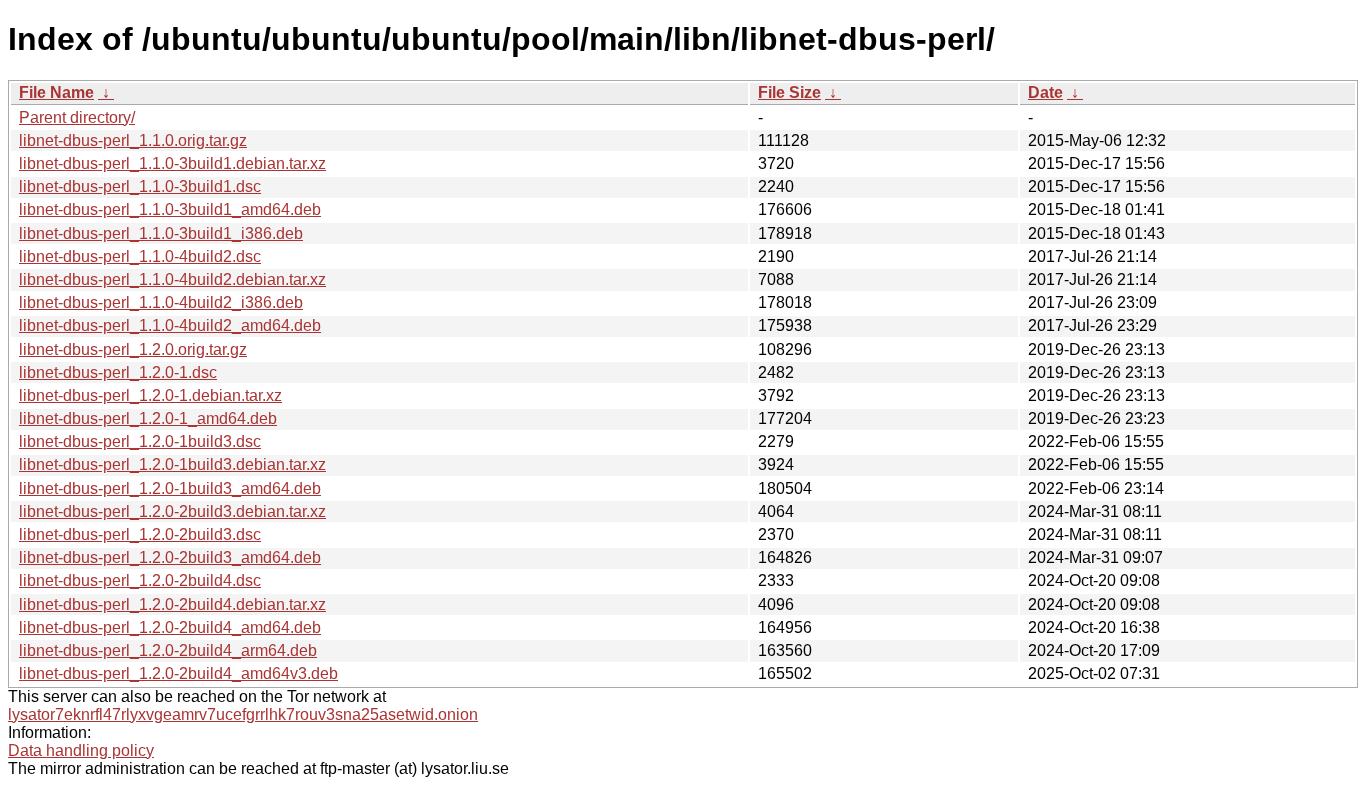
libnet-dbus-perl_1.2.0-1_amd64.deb (148, 418)
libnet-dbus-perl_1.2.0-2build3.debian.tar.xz (172, 511)
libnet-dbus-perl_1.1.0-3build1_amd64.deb (170, 209)
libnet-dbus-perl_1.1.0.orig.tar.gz (133, 140)
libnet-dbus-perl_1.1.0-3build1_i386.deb (161, 233)
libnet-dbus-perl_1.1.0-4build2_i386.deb (161, 302)
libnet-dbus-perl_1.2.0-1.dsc (118, 372)
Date (1045, 92)
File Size (789, 92)
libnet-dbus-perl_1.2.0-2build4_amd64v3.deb (178, 673)
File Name (56, 92)
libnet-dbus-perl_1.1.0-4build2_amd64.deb (170, 325)
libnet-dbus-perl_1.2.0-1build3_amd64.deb (170, 488)
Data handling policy (81, 750)
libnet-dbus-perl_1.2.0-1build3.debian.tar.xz (172, 464)
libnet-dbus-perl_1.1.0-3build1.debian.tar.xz (172, 163)
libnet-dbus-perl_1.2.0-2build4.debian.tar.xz (172, 604)
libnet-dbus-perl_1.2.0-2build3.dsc (140, 534)
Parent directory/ (77, 117)
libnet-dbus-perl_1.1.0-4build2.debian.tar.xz (172, 279)
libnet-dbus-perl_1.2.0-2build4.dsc (140, 580)
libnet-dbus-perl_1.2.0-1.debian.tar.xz (150, 395)
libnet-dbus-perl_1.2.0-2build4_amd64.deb (170, 627)
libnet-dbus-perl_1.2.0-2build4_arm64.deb (168, 650)
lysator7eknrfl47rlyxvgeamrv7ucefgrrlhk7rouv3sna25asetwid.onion (243, 714)
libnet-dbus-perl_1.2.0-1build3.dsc (140, 441)
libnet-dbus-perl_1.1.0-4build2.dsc (140, 256)
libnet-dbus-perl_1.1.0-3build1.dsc (140, 186)
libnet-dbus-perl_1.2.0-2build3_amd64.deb (170, 557)
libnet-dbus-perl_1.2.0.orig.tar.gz (133, 349)
